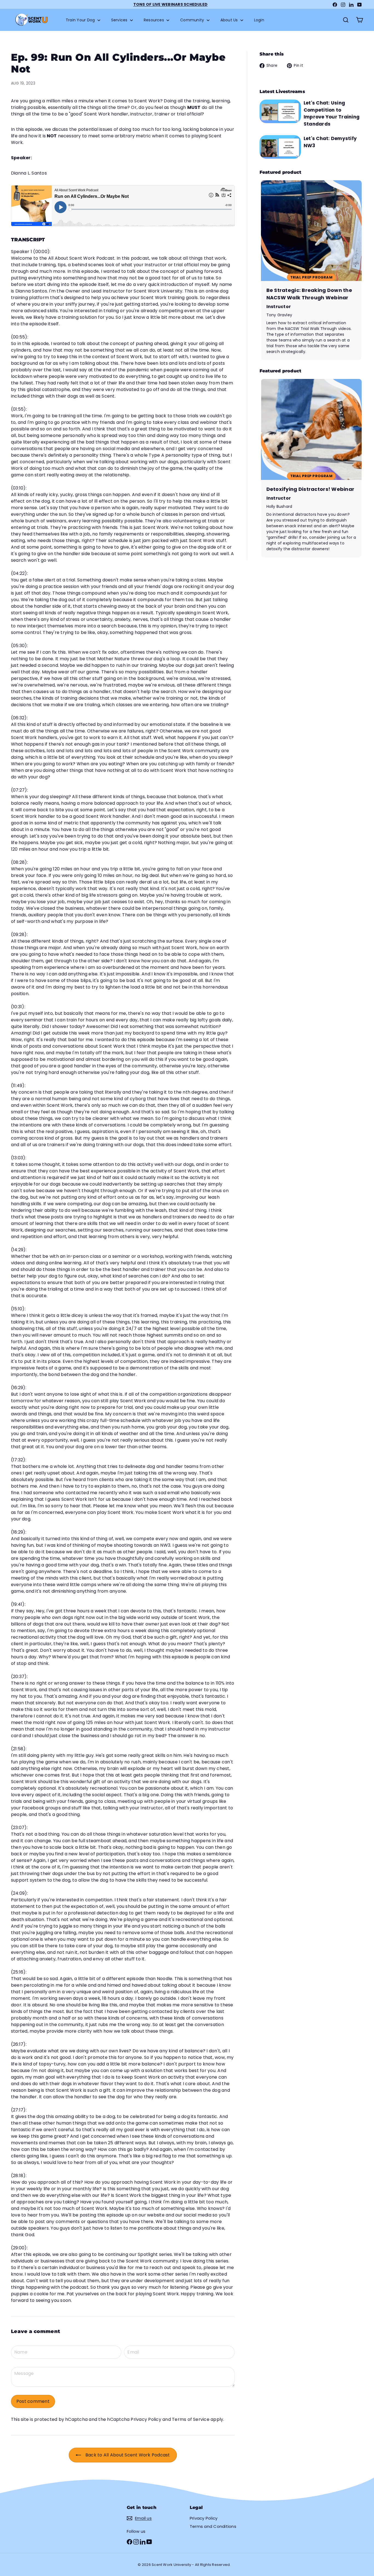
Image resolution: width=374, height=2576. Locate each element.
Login (259, 20)
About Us (230, 20)
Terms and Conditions (213, 2526)
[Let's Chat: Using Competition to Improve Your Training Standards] (280, 111)
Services (120, 20)
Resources (154, 20)
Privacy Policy (146, 2419)
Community (193, 20)
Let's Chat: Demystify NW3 (330, 142)
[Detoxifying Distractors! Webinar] (311, 468)
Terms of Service (191, 2419)
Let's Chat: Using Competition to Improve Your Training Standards (332, 113)
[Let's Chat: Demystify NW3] (280, 147)
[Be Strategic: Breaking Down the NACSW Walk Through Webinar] (311, 270)
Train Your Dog (81, 20)
